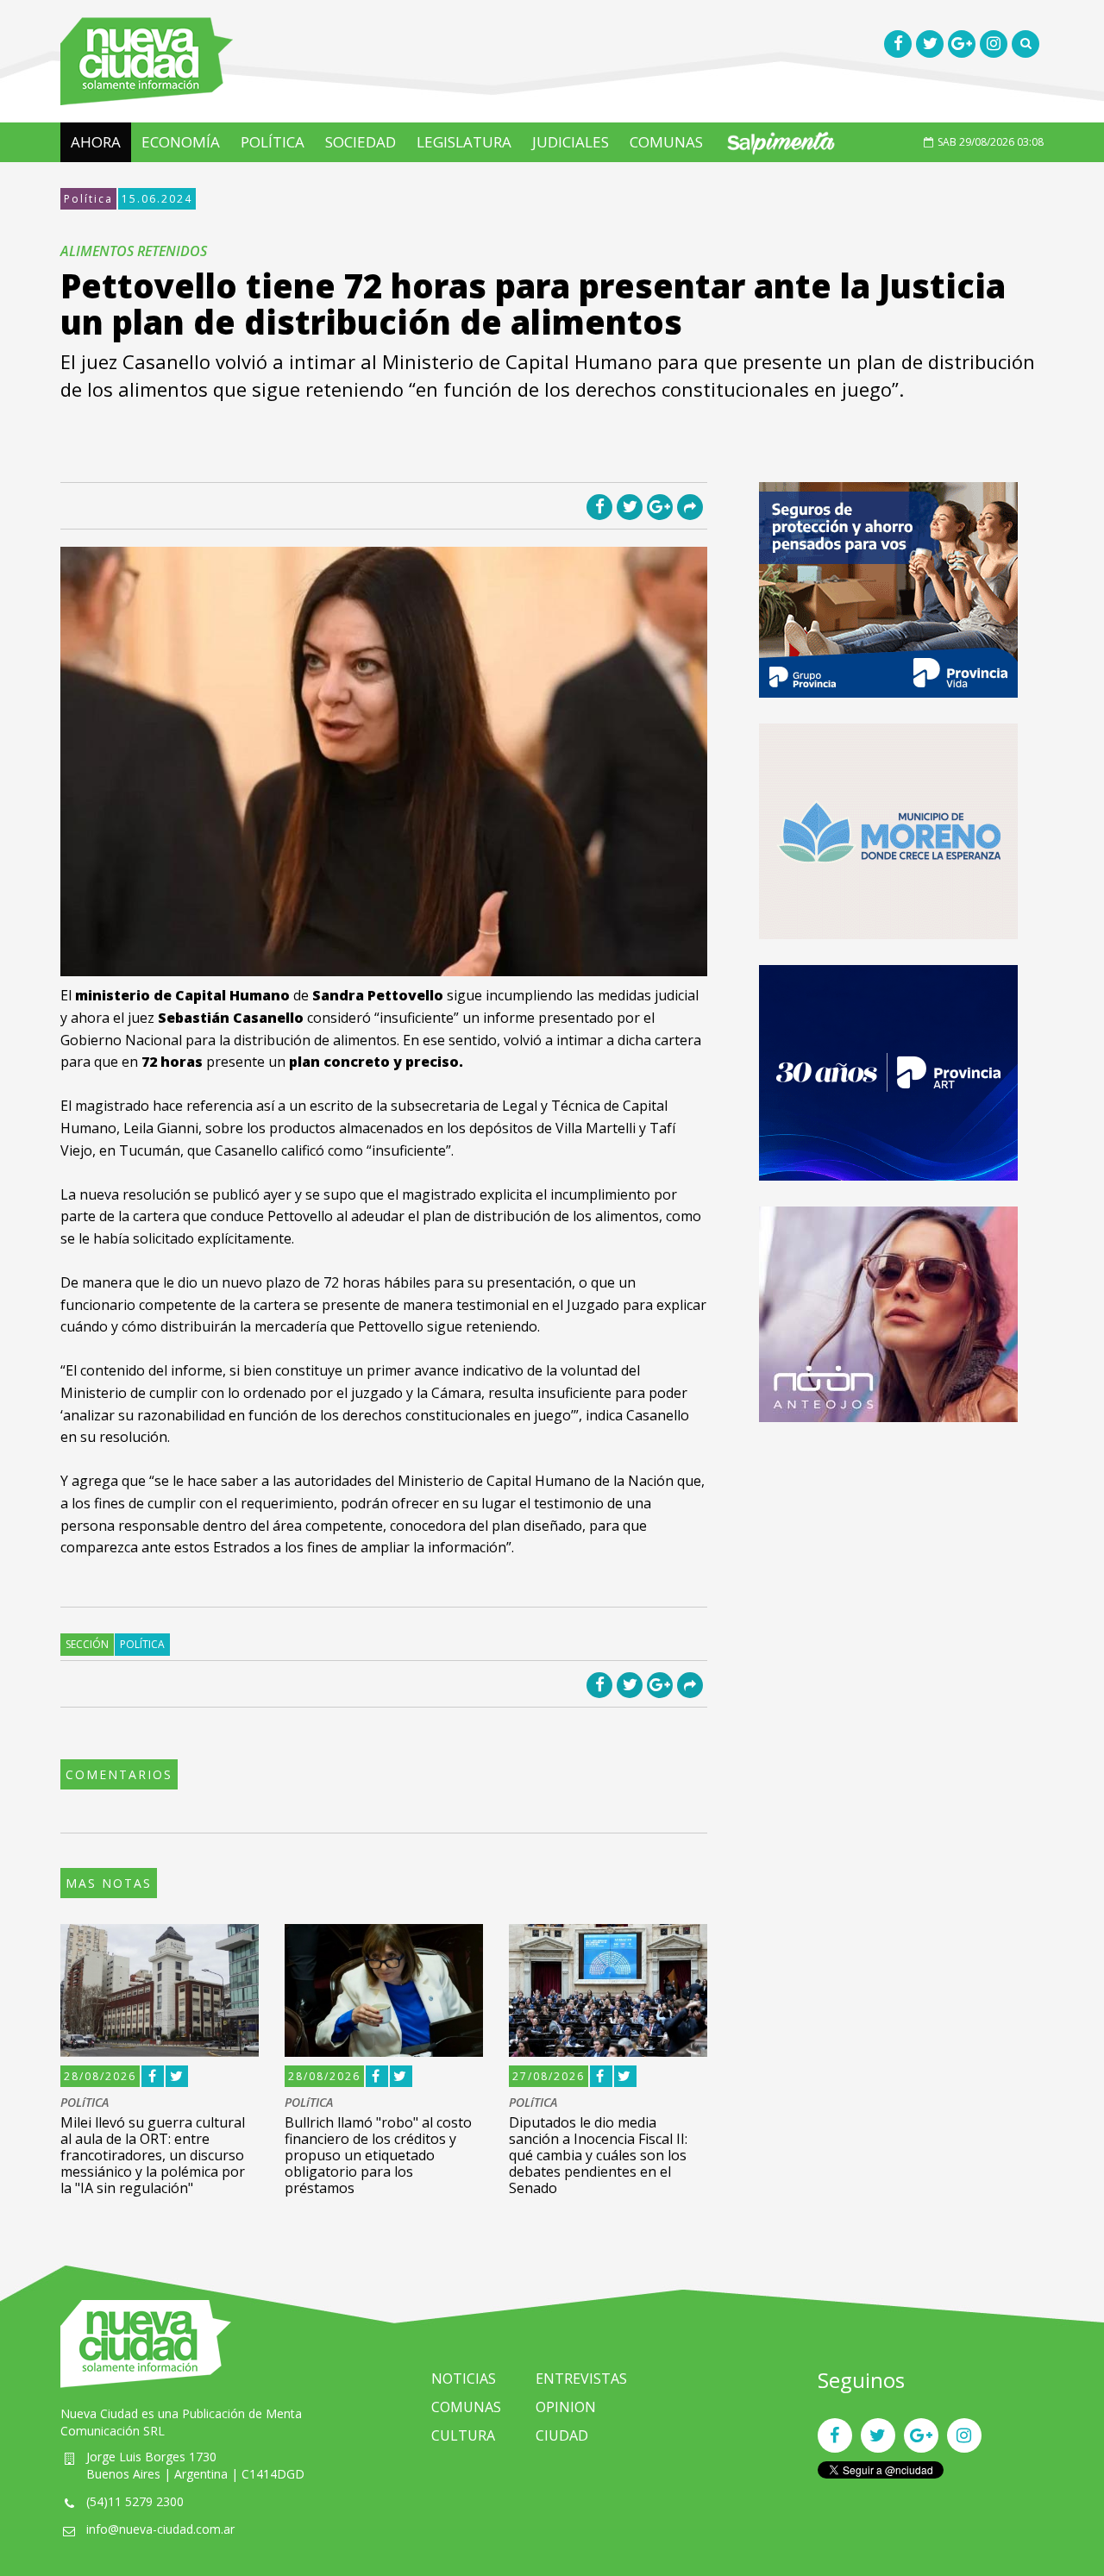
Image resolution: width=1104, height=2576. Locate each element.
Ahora (96, 142)
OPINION (566, 2407)
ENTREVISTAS (581, 2379)
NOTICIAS (464, 2379)
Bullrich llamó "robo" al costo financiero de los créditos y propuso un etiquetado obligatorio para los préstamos (378, 2156)
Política (88, 199)
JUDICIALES (571, 142)
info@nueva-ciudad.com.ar (160, 2529)
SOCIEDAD (361, 142)
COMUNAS (666, 142)
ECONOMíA (181, 142)
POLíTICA (273, 142)
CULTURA (463, 2435)
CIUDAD (562, 2435)
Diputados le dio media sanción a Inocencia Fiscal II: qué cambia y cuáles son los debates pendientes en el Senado (598, 2156)
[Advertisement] (888, 1569)
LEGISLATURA (464, 142)
